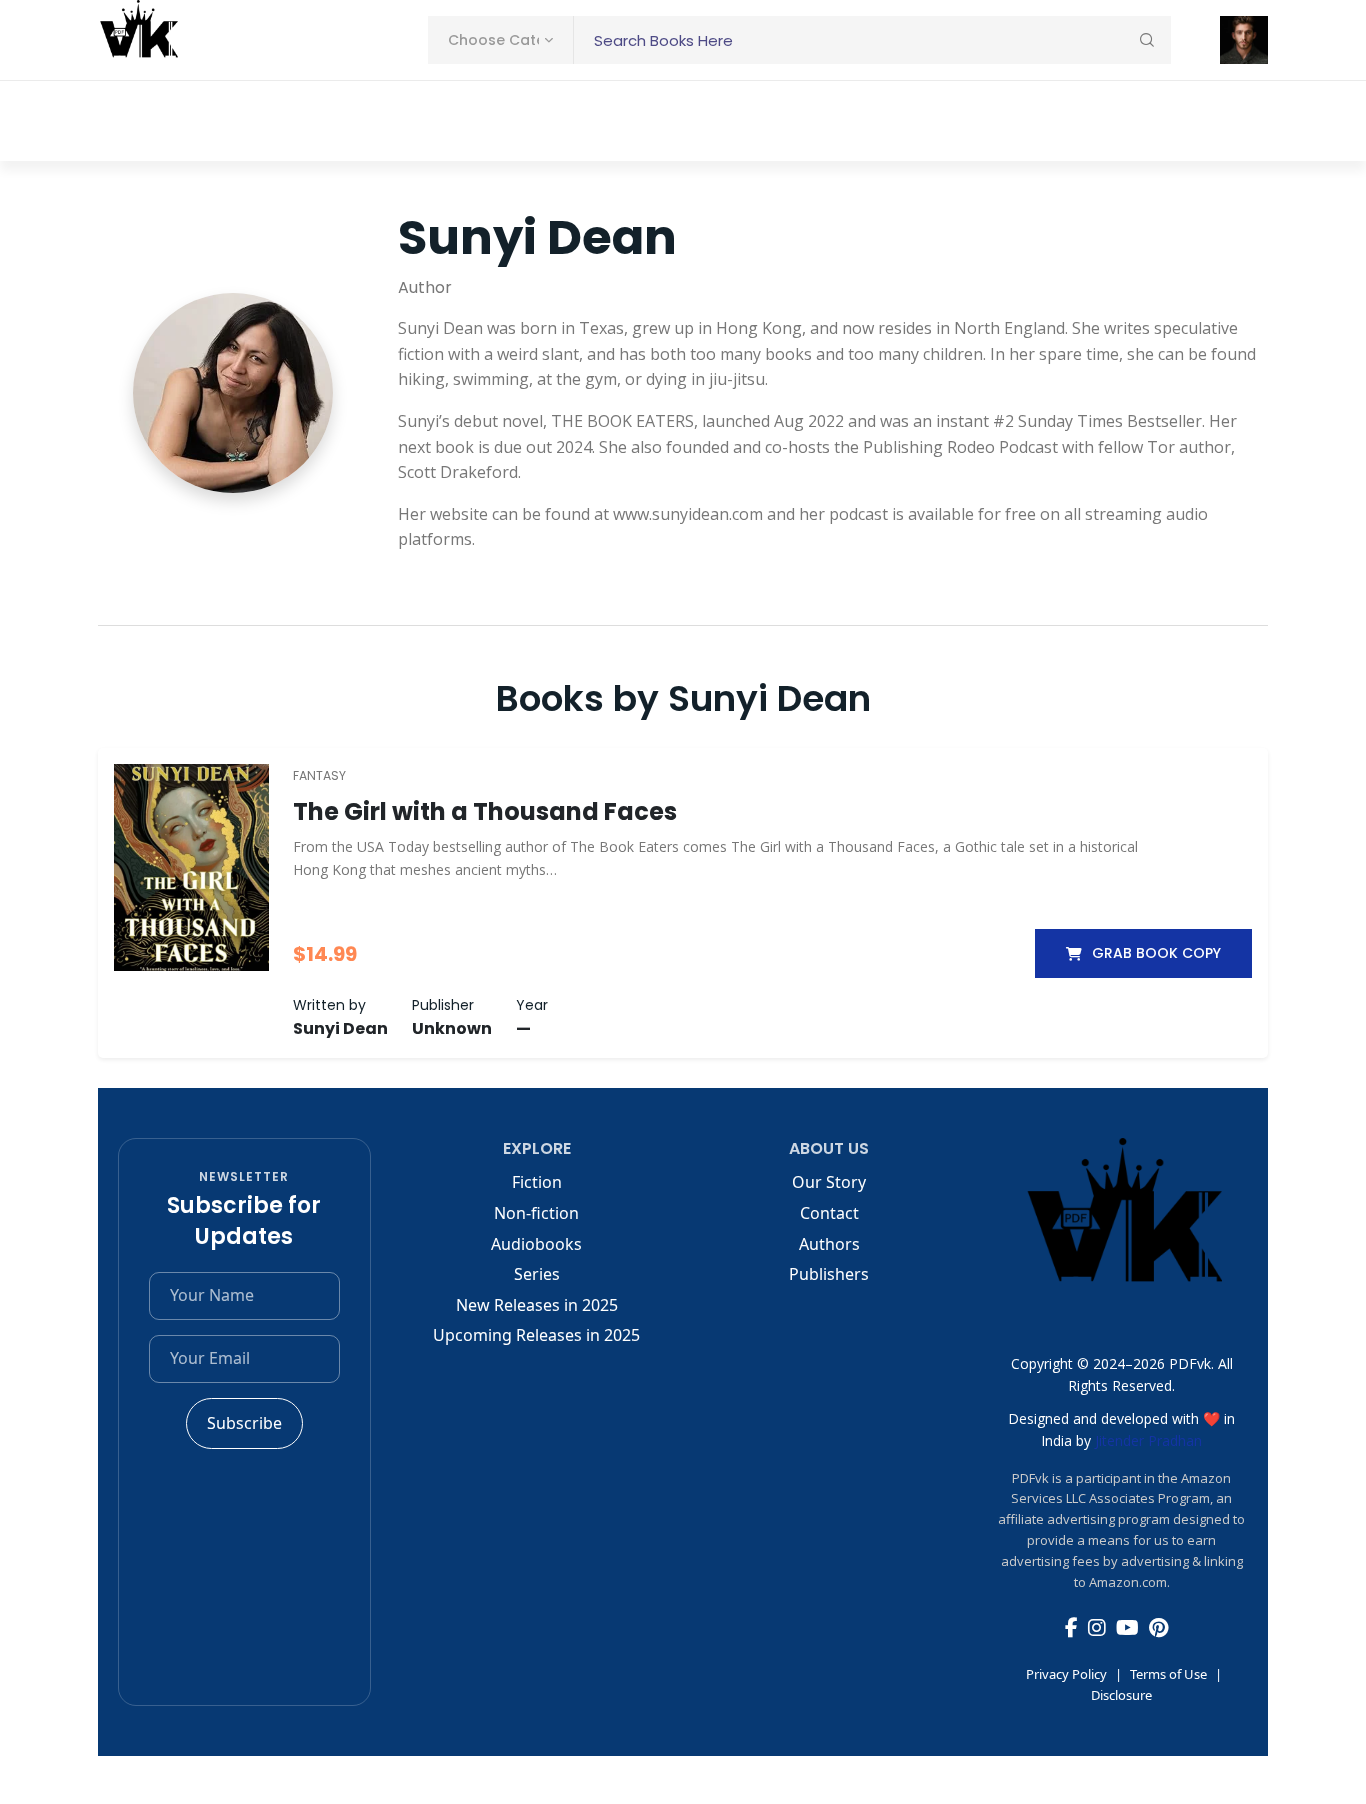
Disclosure (1121, 1695)
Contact (829, 1213)
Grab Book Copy (1156, 953)
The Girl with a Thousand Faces (485, 811)
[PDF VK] (138, 40)
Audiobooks (536, 1244)
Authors (829, 1244)
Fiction (537, 1182)
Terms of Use (1168, 1674)
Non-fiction (536, 1213)
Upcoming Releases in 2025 (536, 1335)
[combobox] (500, 40)
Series (537, 1274)
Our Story (829, 1182)
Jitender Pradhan (1148, 1440)
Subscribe (244, 1423)
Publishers (829, 1274)
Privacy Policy (1066, 1674)
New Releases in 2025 (537, 1305)
